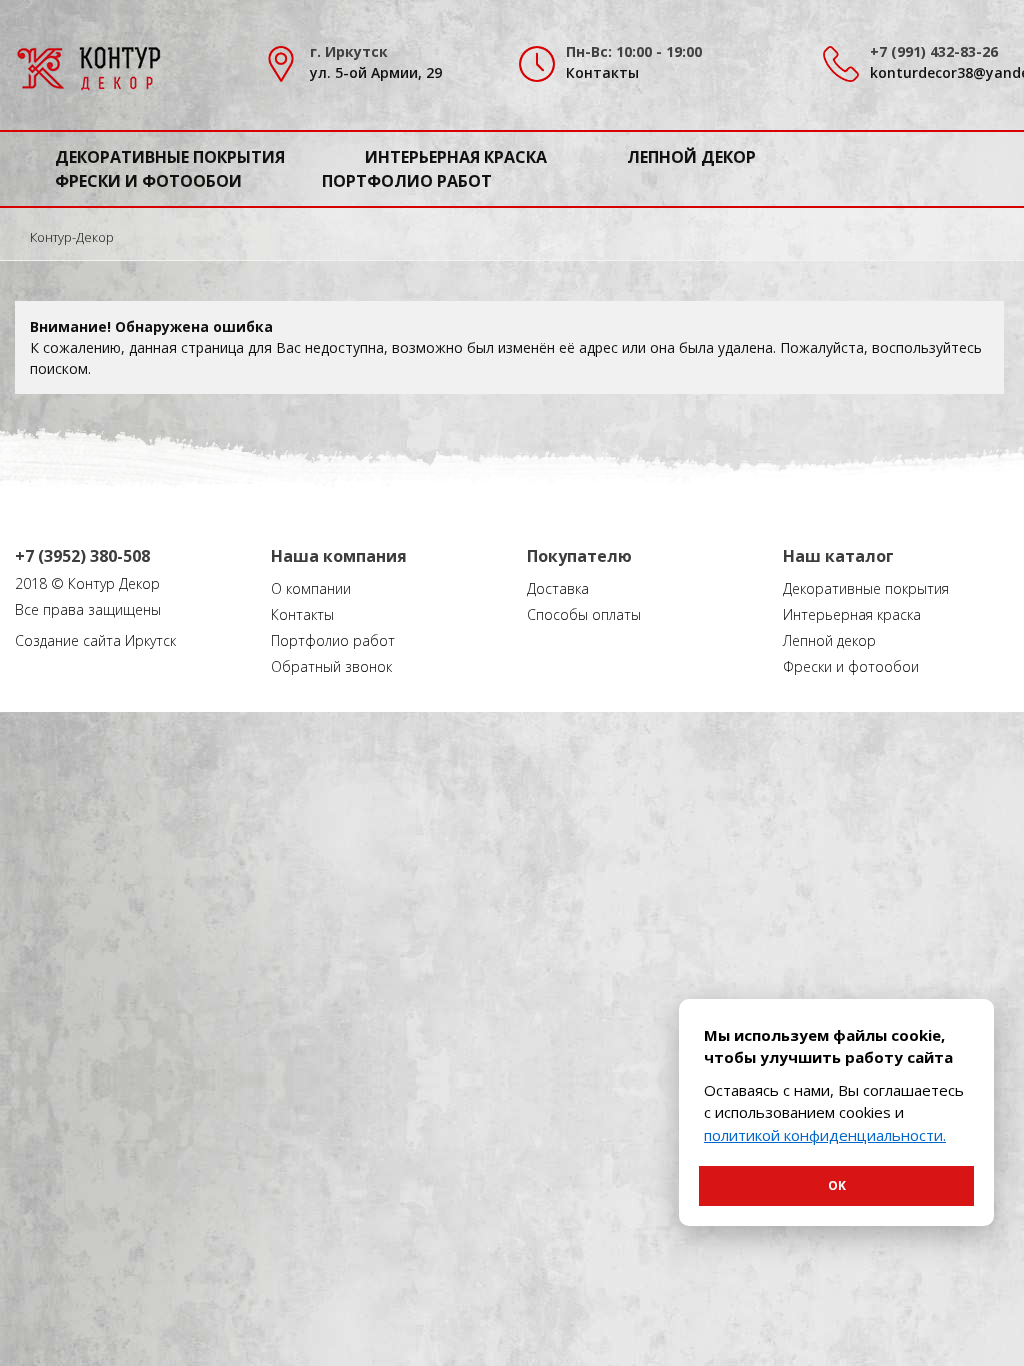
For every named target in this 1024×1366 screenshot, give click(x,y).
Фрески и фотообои (148, 181)
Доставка (558, 588)
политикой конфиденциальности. (825, 1135)
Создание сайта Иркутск (95, 640)
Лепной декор (691, 157)
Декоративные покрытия (170, 157)
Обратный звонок (331, 666)
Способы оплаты (584, 614)
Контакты (602, 72)
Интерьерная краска (456, 157)
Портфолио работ (407, 181)
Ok (837, 1185)
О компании (311, 588)
